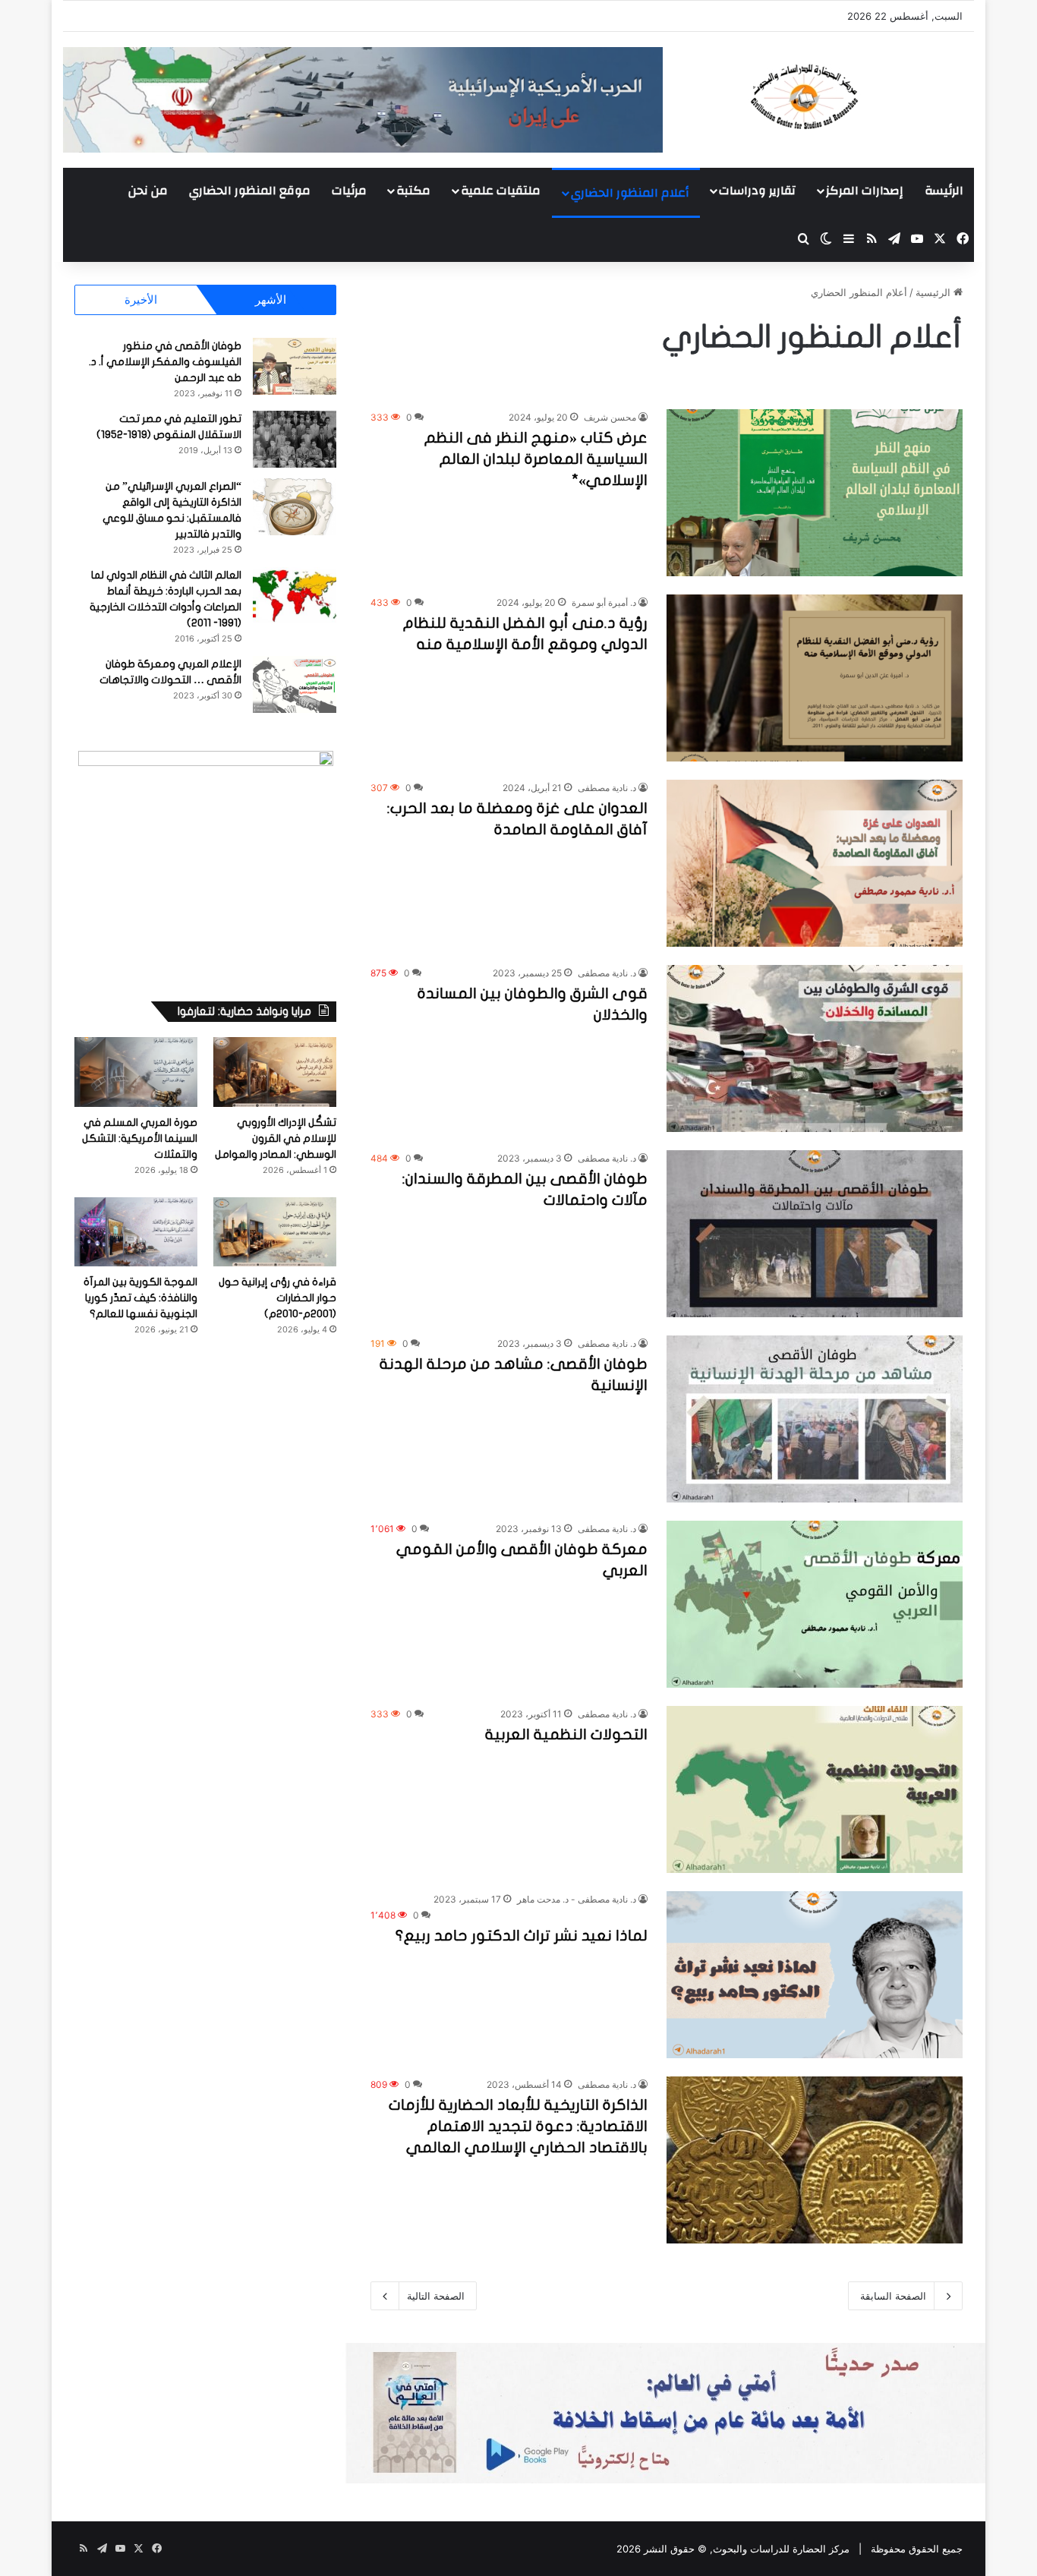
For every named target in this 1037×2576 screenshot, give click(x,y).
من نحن (148, 191)
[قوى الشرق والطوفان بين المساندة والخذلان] (815, 1048)
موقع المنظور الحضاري (250, 191)
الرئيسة (944, 191)
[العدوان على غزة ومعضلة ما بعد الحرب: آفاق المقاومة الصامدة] (815, 863)
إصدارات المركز (864, 191)
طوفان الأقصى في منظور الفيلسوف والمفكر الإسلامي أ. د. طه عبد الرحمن (165, 362)
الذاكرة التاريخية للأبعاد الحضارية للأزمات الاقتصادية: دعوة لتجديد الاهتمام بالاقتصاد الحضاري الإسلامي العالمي (518, 2126)
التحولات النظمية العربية (566, 1734)
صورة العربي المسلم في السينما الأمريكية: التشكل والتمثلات (140, 1138)
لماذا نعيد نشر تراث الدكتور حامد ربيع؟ (522, 1936)
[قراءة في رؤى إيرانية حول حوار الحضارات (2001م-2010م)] (275, 1232)
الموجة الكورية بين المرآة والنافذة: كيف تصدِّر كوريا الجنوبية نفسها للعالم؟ (140, 1298)
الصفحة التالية (436, 2296)
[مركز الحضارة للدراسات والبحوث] (860, 96)
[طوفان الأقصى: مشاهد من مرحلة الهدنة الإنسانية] (815, 1419)
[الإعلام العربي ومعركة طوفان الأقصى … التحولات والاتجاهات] (295, 684)
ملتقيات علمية (501, 191)
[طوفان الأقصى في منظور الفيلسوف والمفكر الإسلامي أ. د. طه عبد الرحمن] (295, 366)
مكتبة (413, 191)
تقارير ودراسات (757, 191)
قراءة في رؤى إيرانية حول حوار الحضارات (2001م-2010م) (277, 1298)
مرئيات (349, 191)
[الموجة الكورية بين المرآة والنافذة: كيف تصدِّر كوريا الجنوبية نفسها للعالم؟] (136, 1232)
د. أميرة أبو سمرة (604, 602)
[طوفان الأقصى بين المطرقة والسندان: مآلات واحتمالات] (815, 1234)
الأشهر (271, 300)
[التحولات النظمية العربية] (815, 1789)
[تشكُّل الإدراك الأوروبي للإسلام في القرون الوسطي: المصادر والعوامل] (275, 1072)
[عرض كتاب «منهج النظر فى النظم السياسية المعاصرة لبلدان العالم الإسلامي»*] (815, 493)
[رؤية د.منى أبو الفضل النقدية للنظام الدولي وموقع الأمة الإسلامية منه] (815, 678)
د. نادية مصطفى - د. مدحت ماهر (577, 1899)
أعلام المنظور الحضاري (630, 193)
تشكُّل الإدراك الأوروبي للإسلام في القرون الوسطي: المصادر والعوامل (276, 1138)
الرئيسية (935, 292)
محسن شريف (610, 417)
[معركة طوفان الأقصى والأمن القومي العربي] (815, 1604)
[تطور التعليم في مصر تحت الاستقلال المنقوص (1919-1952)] (295, 439)
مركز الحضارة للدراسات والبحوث (781, 2549)
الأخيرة (141, 300)
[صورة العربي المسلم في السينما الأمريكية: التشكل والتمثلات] (136, 1072)
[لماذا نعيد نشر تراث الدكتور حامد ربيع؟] (815, 1975)
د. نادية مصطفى (607, 788)
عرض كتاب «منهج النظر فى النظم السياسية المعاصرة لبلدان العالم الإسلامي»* (536, 459)
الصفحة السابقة (893, 2296)
